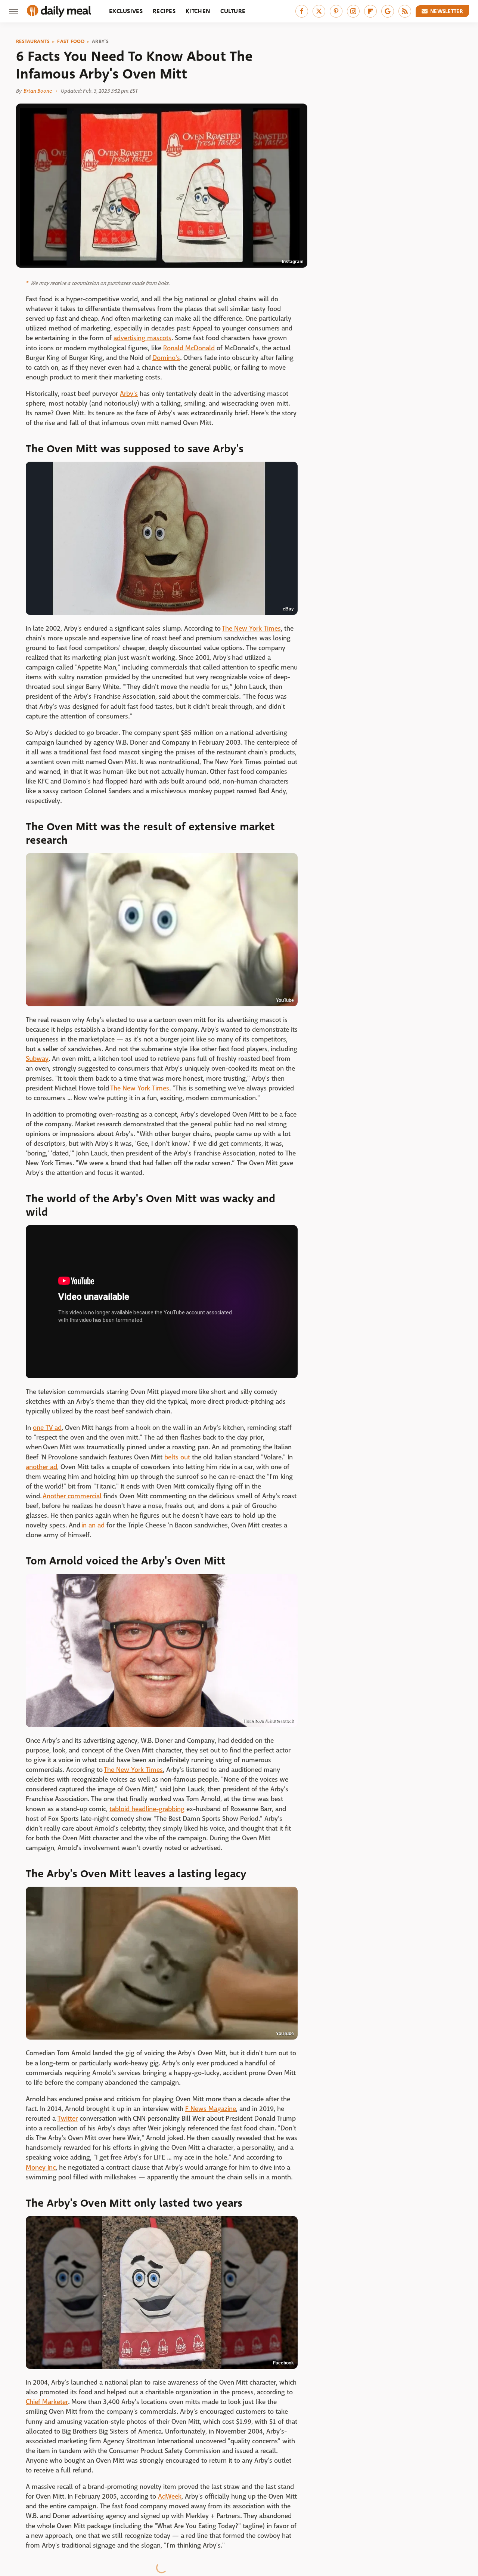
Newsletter (447, 11)
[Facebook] (302, 11)
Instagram (293, 262)
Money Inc (41, 2168)
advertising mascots (142, 338)
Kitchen (198, 11)
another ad (41, 1467)
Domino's (166, 358)
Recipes (164, 11)
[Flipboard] (370, 11)
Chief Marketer (47, 2402)
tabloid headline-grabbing (147, 1809)
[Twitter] (319, 11)
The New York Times (251, 629)
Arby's (100, 41)
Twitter (68, 2119)
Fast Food (71, 41)
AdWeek (170, 2497)
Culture (233, 11)
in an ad (93, 1525)
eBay (288, 609)
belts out (177, 1457)
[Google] (388, 11)
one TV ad (47, 1428)
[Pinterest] (336, 11)
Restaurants (33, 41)
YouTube (285, 1000)
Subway (37, 1059)
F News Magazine (211, 2109)
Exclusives (126, 11)
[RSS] (405, 11)
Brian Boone (38, 91)
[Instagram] (353, 11)
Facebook (283, 2363)
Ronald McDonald (189, 348)
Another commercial (72, 1496)
